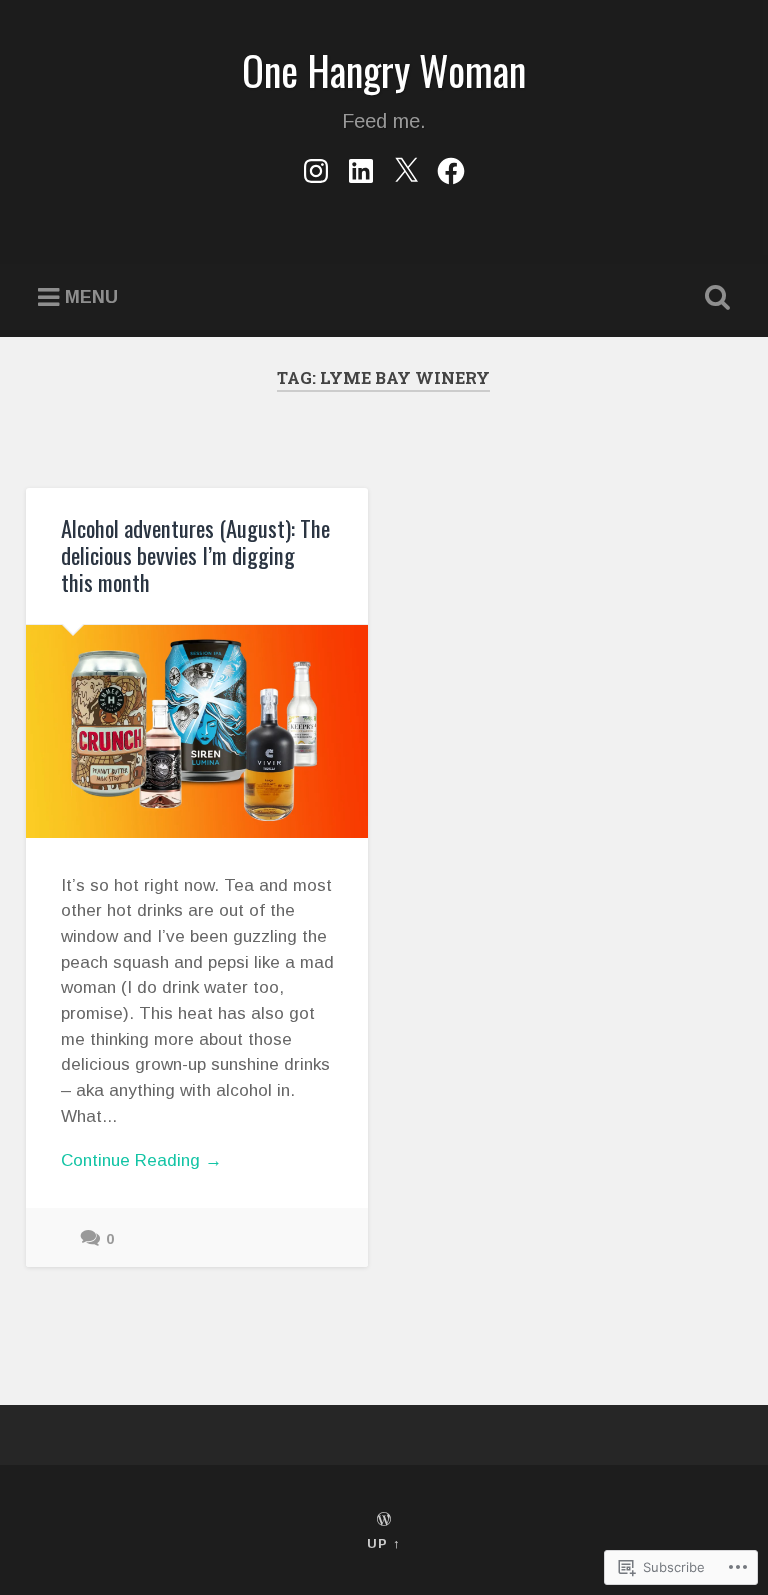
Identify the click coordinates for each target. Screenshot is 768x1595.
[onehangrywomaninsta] (316, 168)
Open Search (714, 298)
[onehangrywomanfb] (451, 168)
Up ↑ (383, 1543)
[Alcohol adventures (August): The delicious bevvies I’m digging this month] (197, 732)
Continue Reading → (141, 1160)
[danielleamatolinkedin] (361, 168)
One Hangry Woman (384, 70)
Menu (91, 297)
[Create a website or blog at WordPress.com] (384, 1520)
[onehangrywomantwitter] (406, 168)
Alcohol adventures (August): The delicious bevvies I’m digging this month (195, 555)
